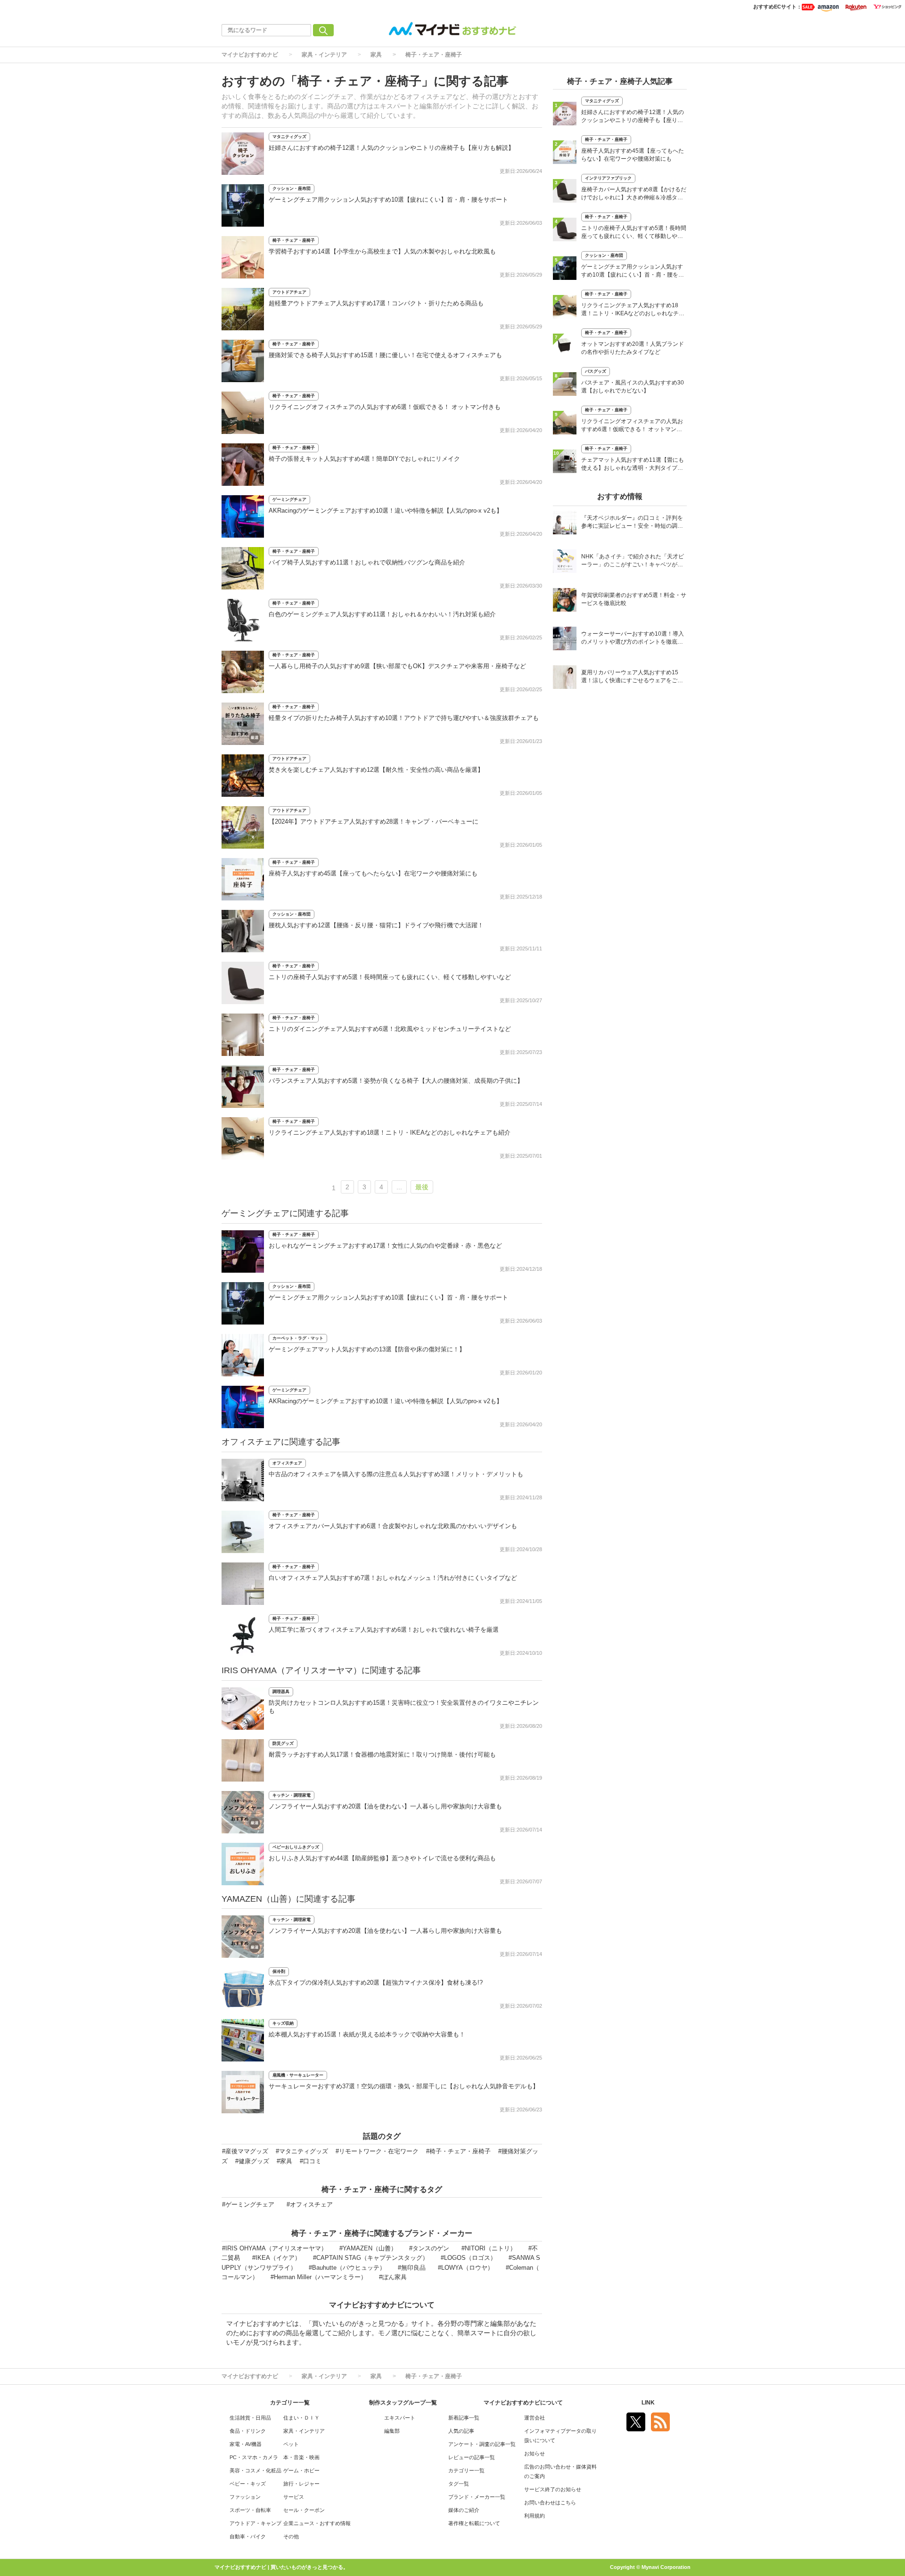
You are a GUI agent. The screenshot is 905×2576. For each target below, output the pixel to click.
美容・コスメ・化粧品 (255, 2470)
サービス (294, 2497)
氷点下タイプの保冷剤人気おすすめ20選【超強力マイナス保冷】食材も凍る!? (376, 1983)
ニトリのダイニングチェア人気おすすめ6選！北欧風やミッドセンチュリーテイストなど (390, 1029)
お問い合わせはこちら (550, 2502)
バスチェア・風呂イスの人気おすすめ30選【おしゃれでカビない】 (633, 387)
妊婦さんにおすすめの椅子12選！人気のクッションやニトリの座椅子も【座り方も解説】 (391, 148)
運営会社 (535, 2418)
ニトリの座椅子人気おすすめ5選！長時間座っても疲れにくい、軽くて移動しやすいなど (390, 977)
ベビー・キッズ (248, 2484)
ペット (291, 2444)
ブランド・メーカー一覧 (477, 2497)
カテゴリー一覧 (466, 2470)
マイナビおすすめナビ (250, 55)
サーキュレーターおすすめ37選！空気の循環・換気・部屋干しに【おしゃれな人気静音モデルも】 (404, 2086)
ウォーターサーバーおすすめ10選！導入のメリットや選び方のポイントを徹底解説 (633, 639)
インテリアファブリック (608, 178)
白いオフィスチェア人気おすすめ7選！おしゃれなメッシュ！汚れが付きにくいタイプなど (393, 1578)
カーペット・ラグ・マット (298, 1338)
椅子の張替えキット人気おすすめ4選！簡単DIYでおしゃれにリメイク (364, 459)
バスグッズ (596, 371)
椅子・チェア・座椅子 (434, 55)
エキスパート (400, 2418)
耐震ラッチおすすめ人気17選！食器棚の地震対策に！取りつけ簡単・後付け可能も (382, 1754)
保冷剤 (279, 1971)
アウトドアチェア (289, 292)
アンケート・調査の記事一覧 (482, 2444)
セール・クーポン (304, 2510)
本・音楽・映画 (301, 2457)
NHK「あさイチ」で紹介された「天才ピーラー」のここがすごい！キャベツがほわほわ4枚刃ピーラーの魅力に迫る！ (633, 561)
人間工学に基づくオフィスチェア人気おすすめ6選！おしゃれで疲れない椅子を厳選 (384, 1630)
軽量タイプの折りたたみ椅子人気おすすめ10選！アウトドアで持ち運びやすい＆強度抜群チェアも (404, 718)
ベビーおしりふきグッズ (296, 1847)
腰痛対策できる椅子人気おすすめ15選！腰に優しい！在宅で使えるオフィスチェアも (385, 355)
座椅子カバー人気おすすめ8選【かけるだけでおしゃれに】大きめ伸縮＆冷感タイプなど (634, 194)
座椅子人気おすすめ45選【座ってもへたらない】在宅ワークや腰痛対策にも (373, 873)
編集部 (392, 2431)
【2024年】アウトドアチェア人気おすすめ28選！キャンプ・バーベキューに (374, 822)
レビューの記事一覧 (472, 2457)
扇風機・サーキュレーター (298, 2075)
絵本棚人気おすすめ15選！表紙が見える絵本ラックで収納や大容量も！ (367, 2034)
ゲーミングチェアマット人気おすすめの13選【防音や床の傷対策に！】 (367, 1349)
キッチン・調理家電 (292, 1795)
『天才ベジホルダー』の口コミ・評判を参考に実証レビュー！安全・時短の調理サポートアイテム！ (632, 523)
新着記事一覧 (464, 2418)
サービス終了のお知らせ (553, 2489)
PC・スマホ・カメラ (254, 2457)
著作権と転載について (474, 2523)
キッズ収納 (283, 2023)
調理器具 (281, 1692)
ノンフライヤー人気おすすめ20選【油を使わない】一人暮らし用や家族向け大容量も (385, 1806)
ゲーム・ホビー (301, 2470)
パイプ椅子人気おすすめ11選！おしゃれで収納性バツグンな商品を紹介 (367, 562)
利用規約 (535, 2516)
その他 (291, 2536)
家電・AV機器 (246, 2444)
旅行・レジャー (301, 2484)
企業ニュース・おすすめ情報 (317, 2523)
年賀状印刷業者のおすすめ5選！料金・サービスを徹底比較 (634, 599)
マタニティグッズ (289, 137)
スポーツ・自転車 (250, 2510)
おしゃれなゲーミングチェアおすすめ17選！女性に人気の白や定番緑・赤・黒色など (385, 1246)
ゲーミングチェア (289, 499)
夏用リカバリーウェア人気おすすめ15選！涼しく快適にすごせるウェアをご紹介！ (632, 677)
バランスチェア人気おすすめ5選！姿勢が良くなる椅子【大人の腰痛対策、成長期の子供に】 (396, 1081)
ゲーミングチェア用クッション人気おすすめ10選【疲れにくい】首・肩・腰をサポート (388, 200)
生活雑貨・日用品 (250, 2418)
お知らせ (535, 2453)
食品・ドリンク (248, 2431)
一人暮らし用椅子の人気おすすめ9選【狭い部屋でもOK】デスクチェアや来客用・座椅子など (397, 666)
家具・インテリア (324, 55)
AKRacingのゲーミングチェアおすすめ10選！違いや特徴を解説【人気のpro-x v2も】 (386, 511)
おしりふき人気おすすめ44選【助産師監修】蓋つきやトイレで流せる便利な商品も (382, 1858)
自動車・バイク (248, 2536)
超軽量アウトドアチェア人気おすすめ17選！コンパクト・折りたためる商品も (376, 303)
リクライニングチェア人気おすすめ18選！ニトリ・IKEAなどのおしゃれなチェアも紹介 (390, 1133)
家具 (376, 55)
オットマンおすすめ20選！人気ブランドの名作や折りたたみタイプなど (633, 348)
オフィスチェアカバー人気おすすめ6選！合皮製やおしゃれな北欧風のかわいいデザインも (393, 1526)
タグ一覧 (459, 2484)
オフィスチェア (287, 1463)
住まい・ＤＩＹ (301, 2418)
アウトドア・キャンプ (255, 2523)
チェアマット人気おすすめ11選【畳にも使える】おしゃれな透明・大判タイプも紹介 (633, 465)
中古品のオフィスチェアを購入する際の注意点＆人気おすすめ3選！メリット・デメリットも (396, 1474)
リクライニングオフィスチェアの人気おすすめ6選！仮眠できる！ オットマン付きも (385, 407)
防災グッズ (283, 1743)
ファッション (245, 2497)
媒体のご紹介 (464, 2510)
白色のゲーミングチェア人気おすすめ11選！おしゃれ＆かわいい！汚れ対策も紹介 (382, 614)
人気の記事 (461, 2431)
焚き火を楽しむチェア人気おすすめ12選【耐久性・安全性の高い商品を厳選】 (376, 770)
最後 (422, 1187)
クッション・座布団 (292, 188)
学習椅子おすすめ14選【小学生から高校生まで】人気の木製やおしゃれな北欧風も (382, 251)
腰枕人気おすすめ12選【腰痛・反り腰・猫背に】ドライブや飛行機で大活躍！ (376, 925)
